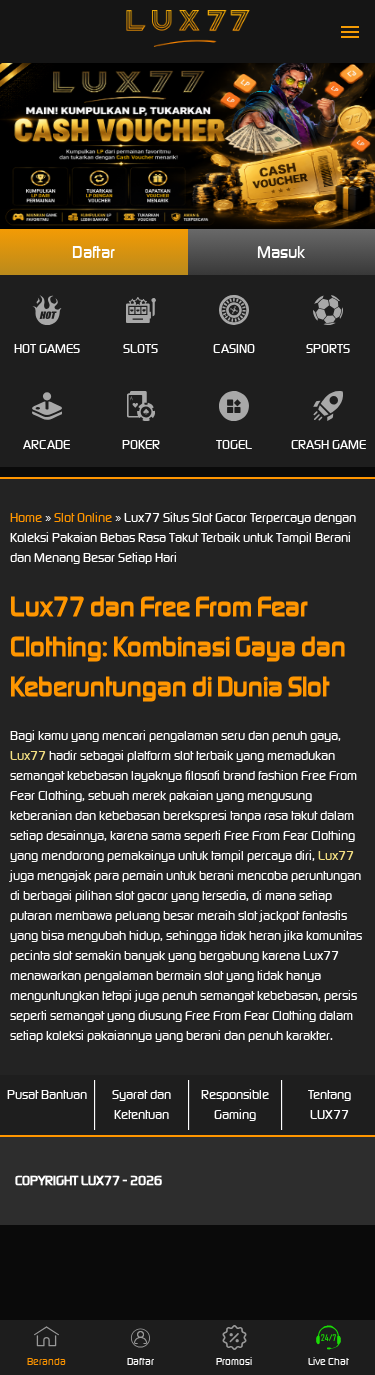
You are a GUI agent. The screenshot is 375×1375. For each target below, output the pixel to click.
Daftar (93, 252)
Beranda (46, 1361)
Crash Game (328, 444)
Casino (234, 348)
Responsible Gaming (235, 1104)
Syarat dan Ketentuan (141, 1104)
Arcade (46, 444)
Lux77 (28, 755)
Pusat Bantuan (47, 1094)
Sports (328, 348)
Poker (141, 444)
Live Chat (328, 1361)
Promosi (234, 1361)
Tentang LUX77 (329, 1104)
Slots (140, 348)
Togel (234, 444)
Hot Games (47, 348)
